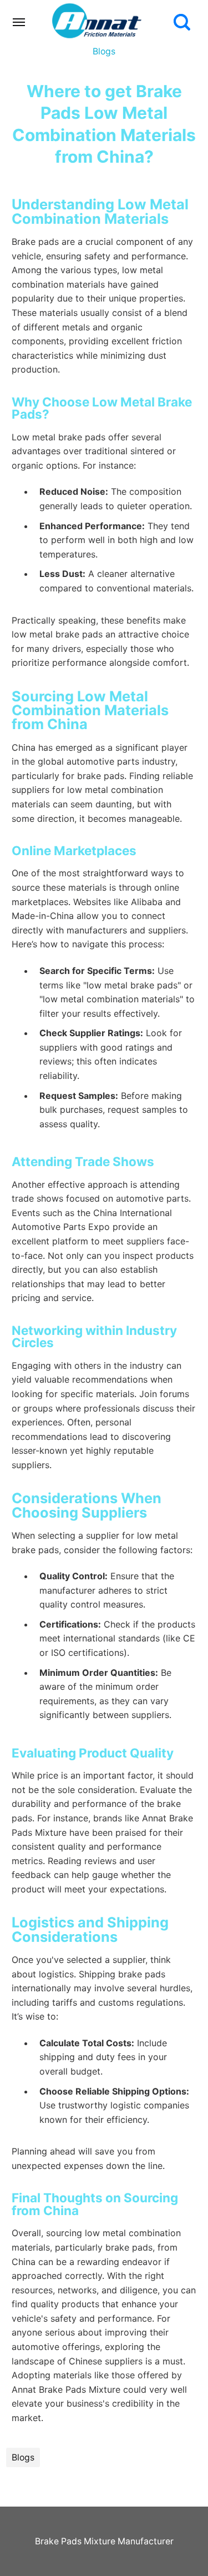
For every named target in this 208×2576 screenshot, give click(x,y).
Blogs (104, 51)
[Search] (182, 22)
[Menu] (19, 22)
